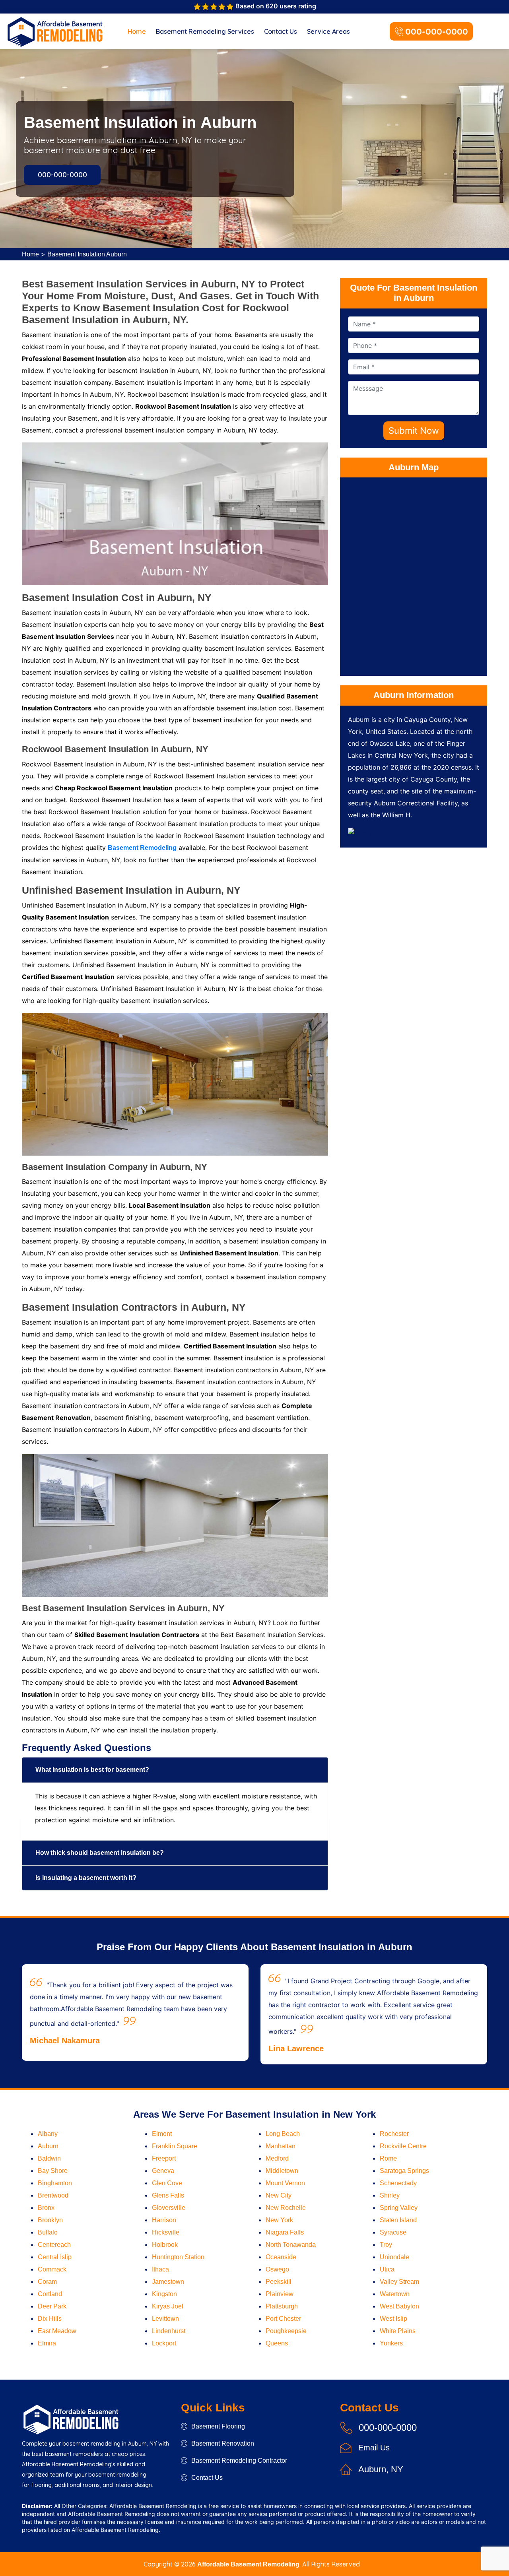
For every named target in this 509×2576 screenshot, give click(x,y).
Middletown (282, 2171)
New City (279, 2195)
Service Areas (328, 31)
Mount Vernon (285, 2183)
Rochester (394, 2134)
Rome (388, 2158)
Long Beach (283, 2134)
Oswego (277, 2269)
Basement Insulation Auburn (87, 254)
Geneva (163, 2171)
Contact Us (281, 31)
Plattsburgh (282, 2306)
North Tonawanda (291, 2245)
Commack (52, 2269)
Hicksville (166, 2232)
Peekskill (279, 2282)
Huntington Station (178, 2257)
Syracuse (393, 2232)
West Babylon (399, 2306)
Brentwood (53, 2195)
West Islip (393, 2319)
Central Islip (55, 2257)
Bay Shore (53, 2171)
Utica (387, 2269)
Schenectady (398, 2183)
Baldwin (49, 2158)
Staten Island (398, 2220)
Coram (47, 2282)
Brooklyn (50, 2220)
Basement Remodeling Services (205, 31)
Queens (277, 2343)
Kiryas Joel (168, 2306)
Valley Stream (399, 2282)
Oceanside (281, 2257)
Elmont (162, 2134)
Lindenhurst (169, 2331)
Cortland (50, 2294)
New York (279, 2220)
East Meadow (57, 2331)
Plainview (280, 2294)
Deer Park (52, 2306)
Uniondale (394, 2257)
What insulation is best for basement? (92, 1770)
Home (137, 31)
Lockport (164, 2343)
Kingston (164, 2294)
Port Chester (283, 2319)
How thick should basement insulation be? (100, 1853)
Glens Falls (168, 2195)
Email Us (374, 2448)
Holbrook (165, 2245)
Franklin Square (175, 2146)
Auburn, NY (381, 2469)
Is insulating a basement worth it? (86, 1878)
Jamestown (168, 2282)
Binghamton (55, 2183)
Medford (277, 2158)
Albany (48, 2134)
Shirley (390, 2195)
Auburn (48, 2146)
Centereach (54, 2245)
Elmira (47, 2343)
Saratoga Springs (404, 2171)
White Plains (398, 2331)
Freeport (164, 2158)
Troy (386, 2245)
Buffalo (48, 2232)
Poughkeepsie (286, 2331)
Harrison (164, 2220)
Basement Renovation (223, 2443)
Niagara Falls (285, 2232)
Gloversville (169, 2208)
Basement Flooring (218, 2426)
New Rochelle (286, 2208)
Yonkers (391, 2343)
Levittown (165, 2319)
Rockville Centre (403, 2146)
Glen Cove (167, 2183)
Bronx (46, 2208)
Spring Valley (399, 2208)
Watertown (395, 2294)
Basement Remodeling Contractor (239, 2461)
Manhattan (281, 2146)
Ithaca (160, 2269)
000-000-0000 (437, 31)
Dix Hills (50, 2319)
